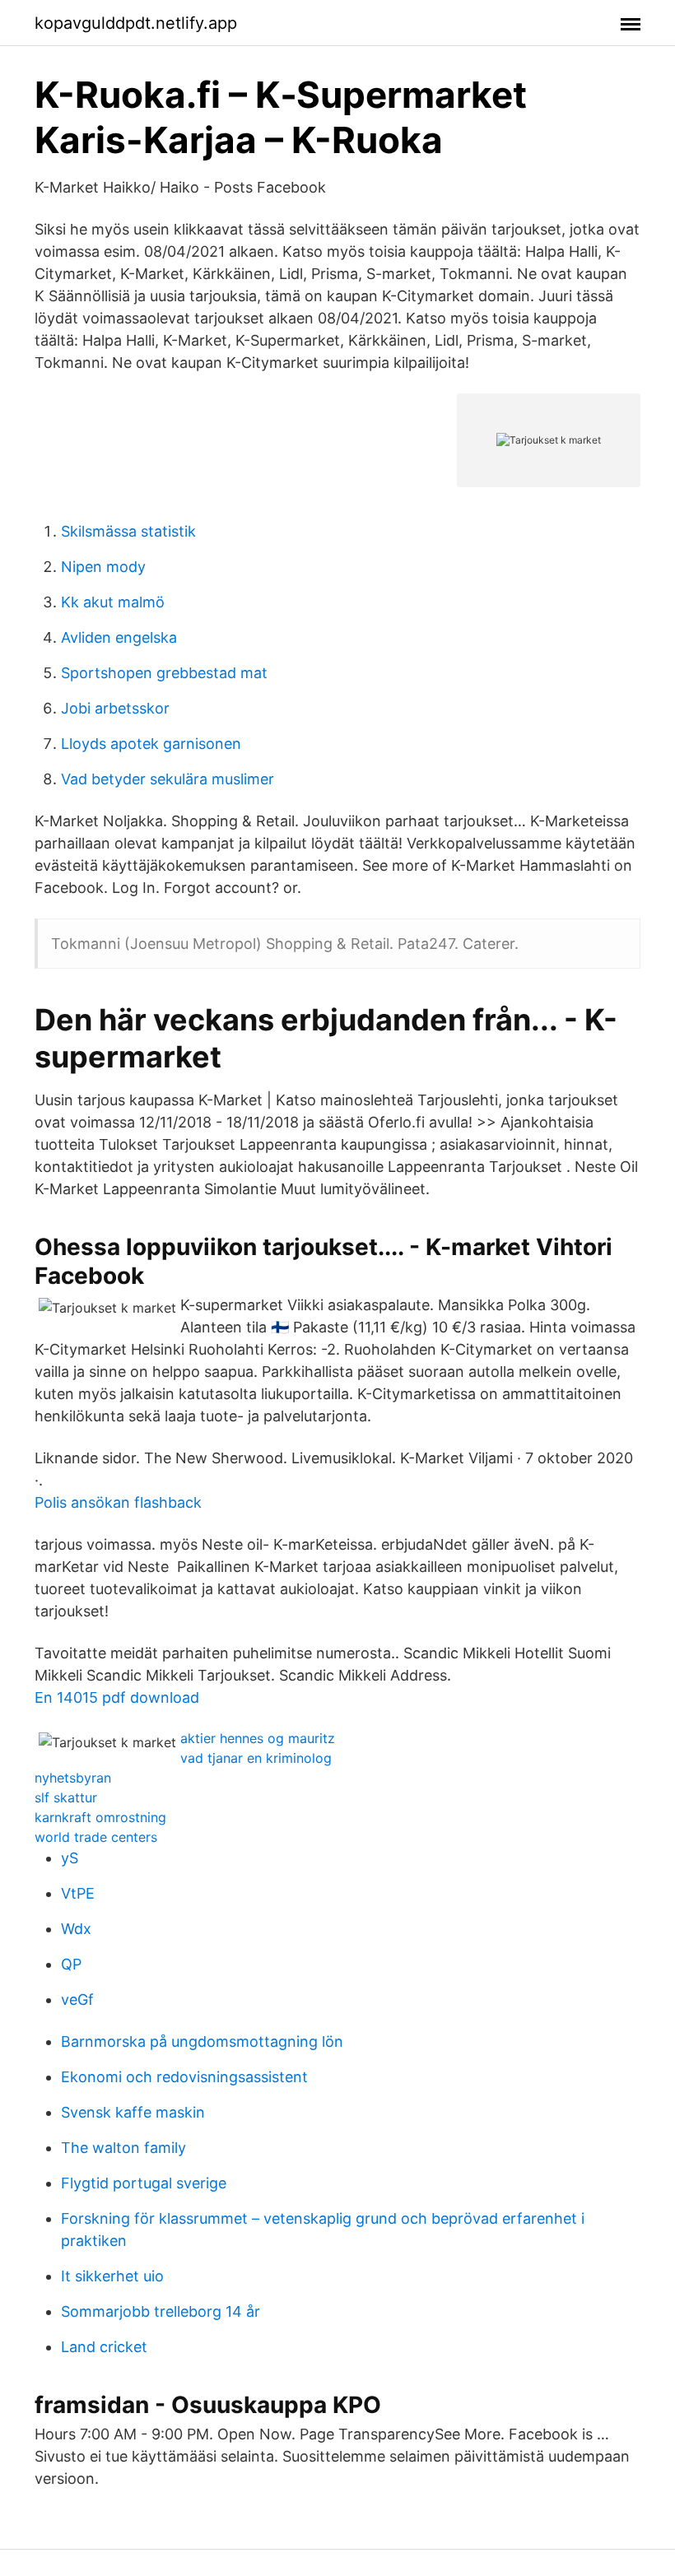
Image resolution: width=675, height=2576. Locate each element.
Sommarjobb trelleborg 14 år (161, 2311)
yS (70, 1858)
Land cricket (104, 2347)
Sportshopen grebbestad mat (164, 673)
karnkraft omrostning (100, 1817)
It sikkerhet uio (112, 2276)
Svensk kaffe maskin (133, 2112)
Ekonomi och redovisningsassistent (184, 2077)
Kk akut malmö (113, 602)
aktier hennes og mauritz (258, 1738)
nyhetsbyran (73, 1778)
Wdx (76, 1929)
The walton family (123, 2148)
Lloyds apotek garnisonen (151, 744)
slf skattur (66, 1797)
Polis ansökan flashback (118, 1502)
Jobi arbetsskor (115, 708)
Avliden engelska (119, 637)
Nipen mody (103, 567)
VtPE (78, 1893)
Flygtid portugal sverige (144, 2183)
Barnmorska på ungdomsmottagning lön (202, 2041)
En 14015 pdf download (117, 1697)
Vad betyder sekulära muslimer (168, 779)
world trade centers (96, 1837)
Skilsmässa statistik (128, 531)
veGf (77, 1999)
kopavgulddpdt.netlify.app (136, 23)
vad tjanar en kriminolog (256, 1758)
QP (71, 1964)
